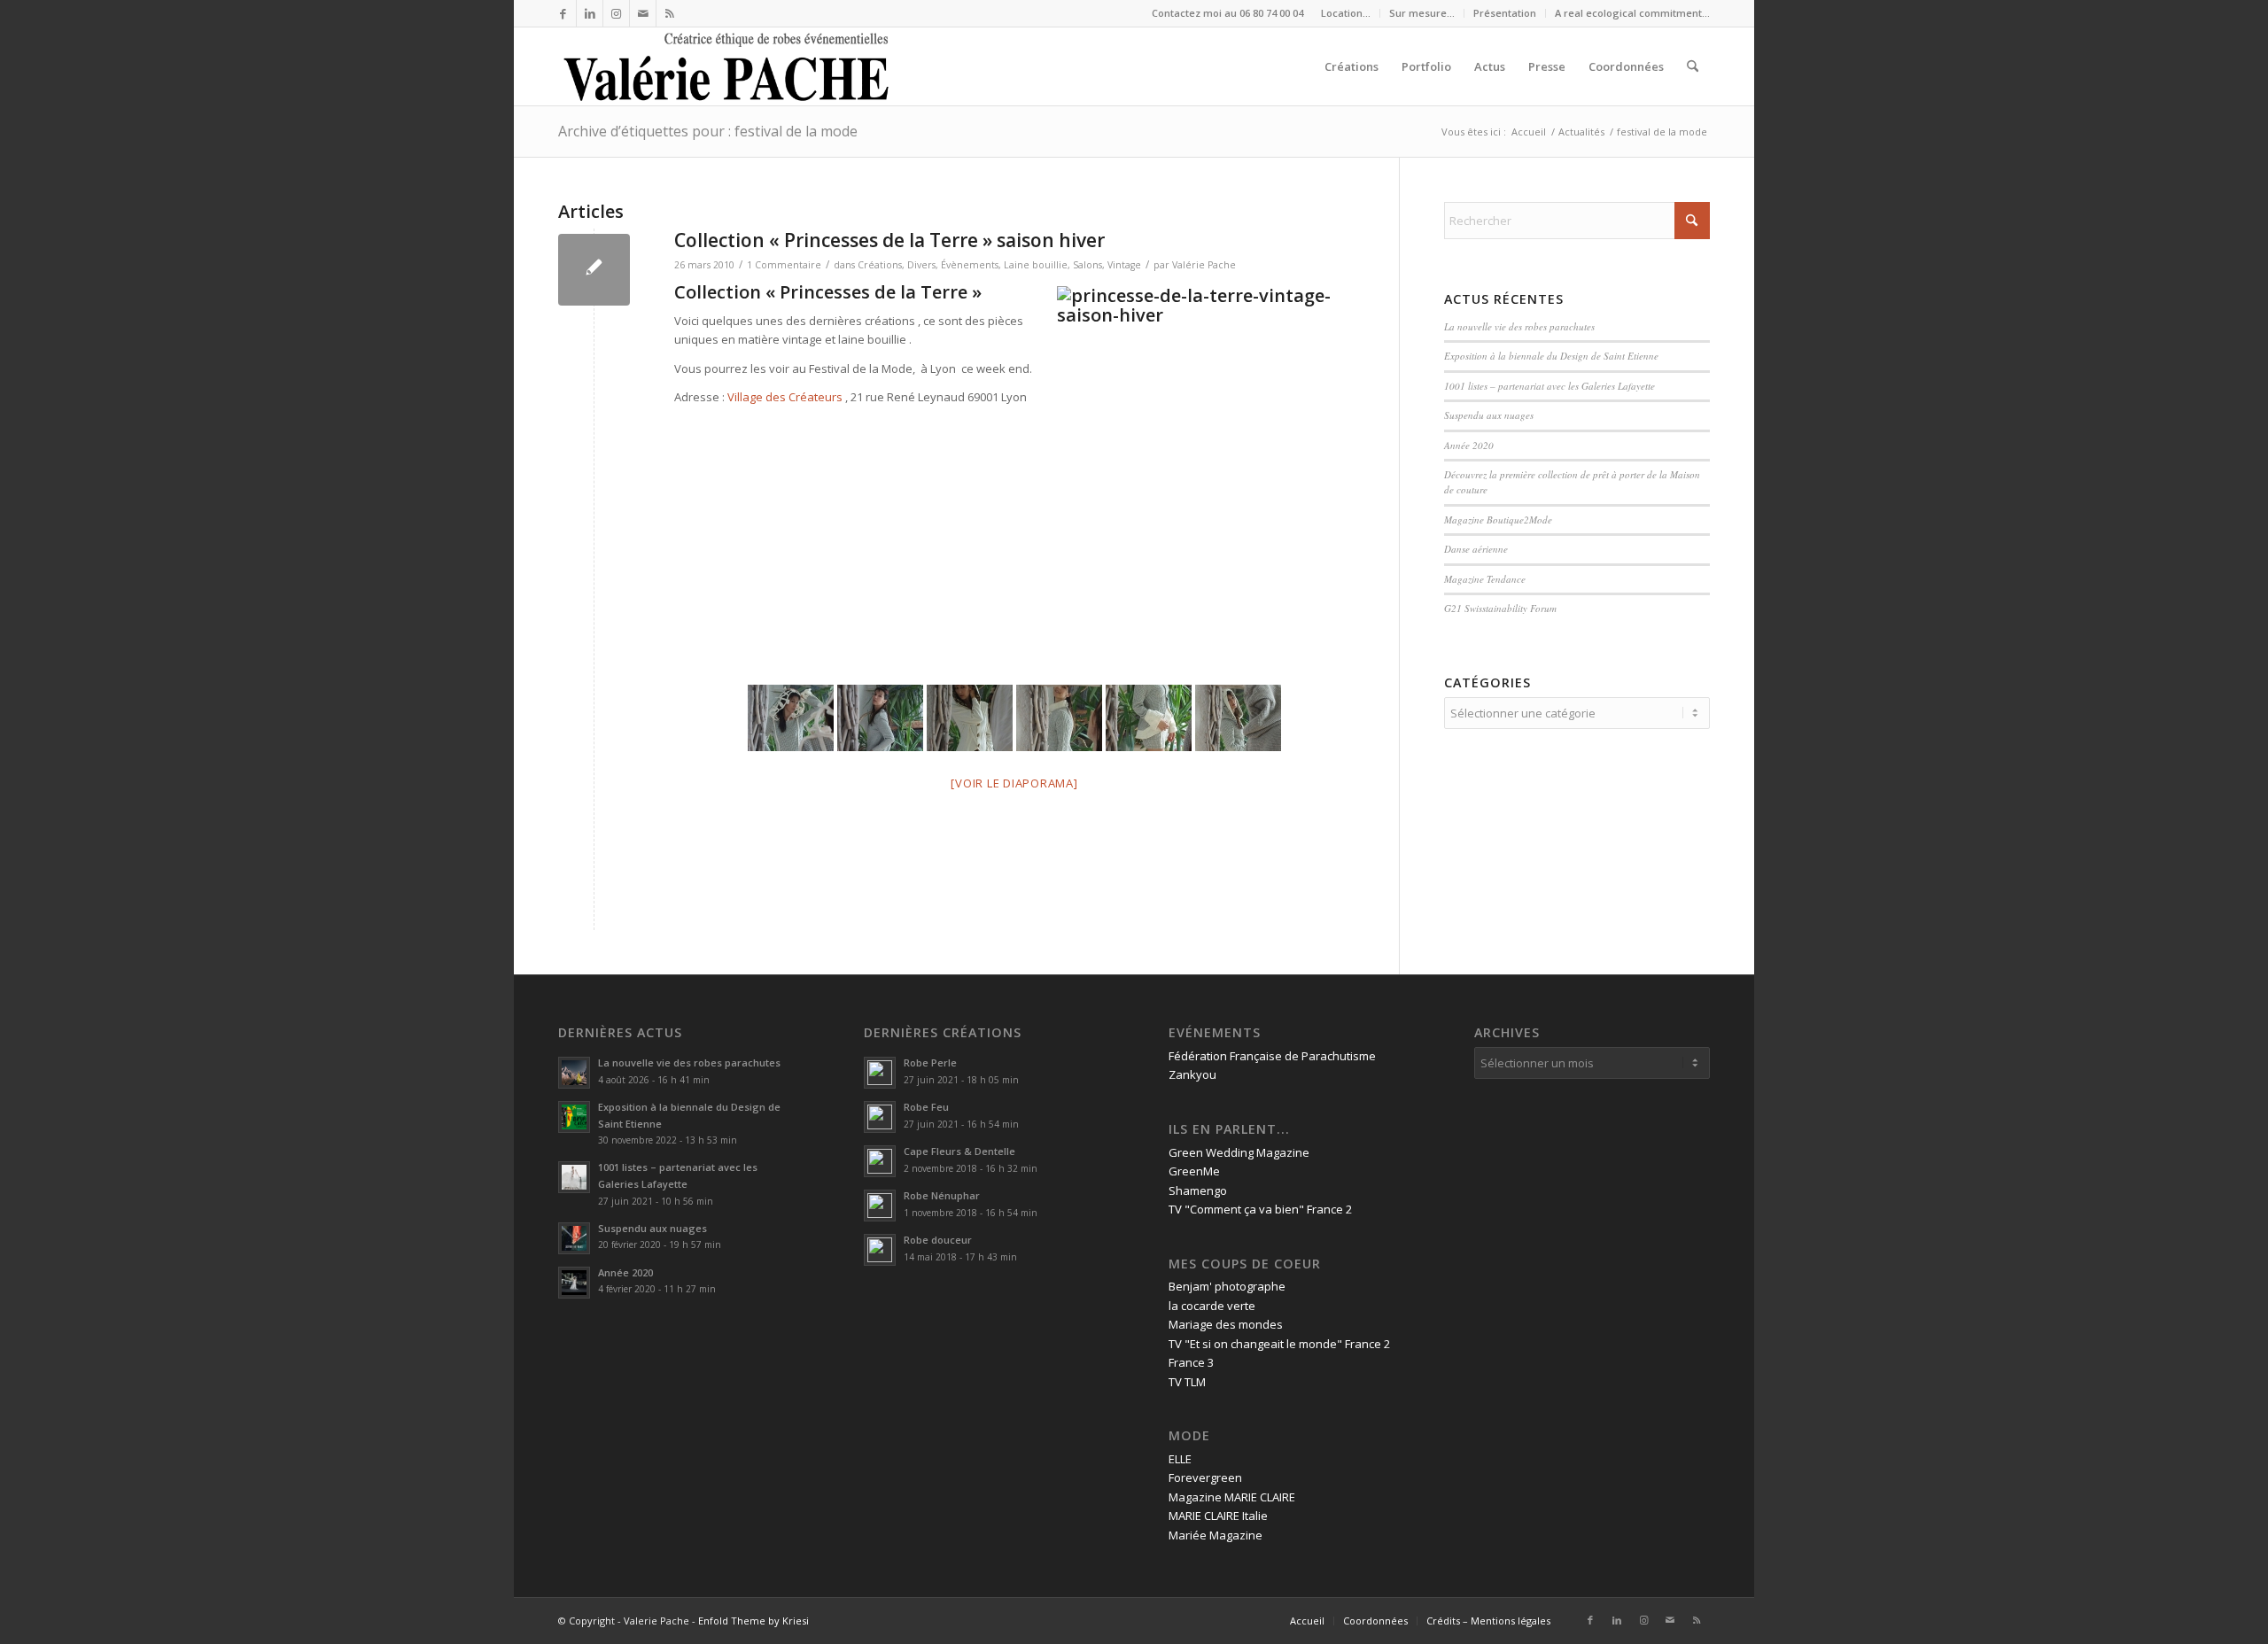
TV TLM (1187, 1382)
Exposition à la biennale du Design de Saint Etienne (1553, 356)
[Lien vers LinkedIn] (590, 13)
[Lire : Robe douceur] (880, 1250)
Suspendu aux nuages (1489, 415)
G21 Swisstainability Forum (1500, 608)
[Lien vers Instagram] (616, 13)
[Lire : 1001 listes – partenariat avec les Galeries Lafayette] (574, 1177)
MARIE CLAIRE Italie (1218, 1516)
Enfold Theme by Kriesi (753, 1621)
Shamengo (1198, 1190)
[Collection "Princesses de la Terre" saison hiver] (594, 270)
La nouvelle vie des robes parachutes (1519, 326)
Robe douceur (938, 1240)
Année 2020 (1469, 445)
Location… (1346, 13)
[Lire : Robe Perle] (880, 1073)
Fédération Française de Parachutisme (1272, 1056)
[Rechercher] (1693, 66)
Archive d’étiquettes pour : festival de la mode (708, 131)
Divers (921, 265)
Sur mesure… (1422, 13)
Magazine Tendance (1485, 579)
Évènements (970, 265)
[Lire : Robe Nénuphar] (880, 1206)
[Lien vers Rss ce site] (670, 13)
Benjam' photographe (1227, 1286)
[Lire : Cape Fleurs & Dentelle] (880, 1161)
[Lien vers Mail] (643, 13)
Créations (880, 265)
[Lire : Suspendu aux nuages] (574, 1238)
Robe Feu (926, 1107)
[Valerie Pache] (728, 66)
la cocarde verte (1212, 1306)
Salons (1087, 265)
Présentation (1505, 13)
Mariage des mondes (1226, 1324)
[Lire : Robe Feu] (880, 1117)
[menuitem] (1346, 13)
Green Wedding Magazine (1239, 1152)
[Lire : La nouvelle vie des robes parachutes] (574, 1073)
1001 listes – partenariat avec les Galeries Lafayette (1550, 386)
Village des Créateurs (785, 397)
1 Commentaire (784, 265)
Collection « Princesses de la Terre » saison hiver (889, 240)
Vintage (1124, 265)
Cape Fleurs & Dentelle (959, 1151)
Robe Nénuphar (942, 1195)
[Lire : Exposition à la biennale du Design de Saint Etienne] (574, 1117)
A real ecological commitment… (1632, 13)
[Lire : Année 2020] (574, 1283)
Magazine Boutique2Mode (1498, 520)
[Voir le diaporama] (1014, 783)
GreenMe (1194, 1171)
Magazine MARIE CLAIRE (1232, 1497)
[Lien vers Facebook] (563, 13)
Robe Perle (930, 1062)
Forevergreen (1205, 1477)
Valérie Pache (1204, 265)
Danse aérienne (1476, 549)
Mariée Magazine (1216, 1535)
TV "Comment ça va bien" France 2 (1260, 1209)
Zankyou (1192, 1074)
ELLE (1180, 1459)
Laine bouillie (1036, 265)
